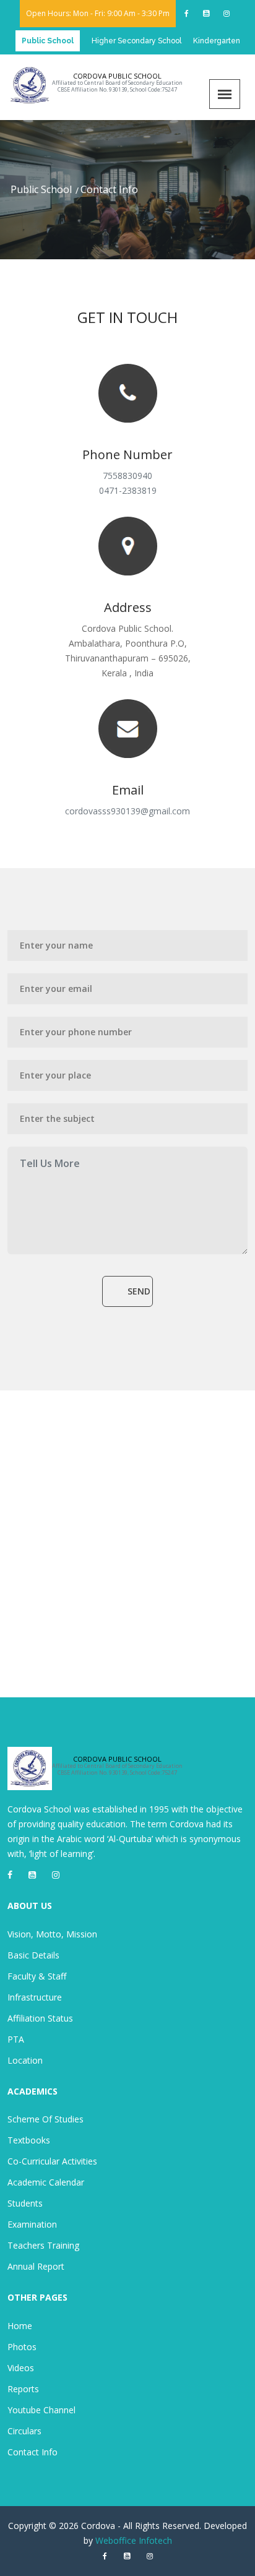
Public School (41, 189)
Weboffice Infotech (134, 2540)
